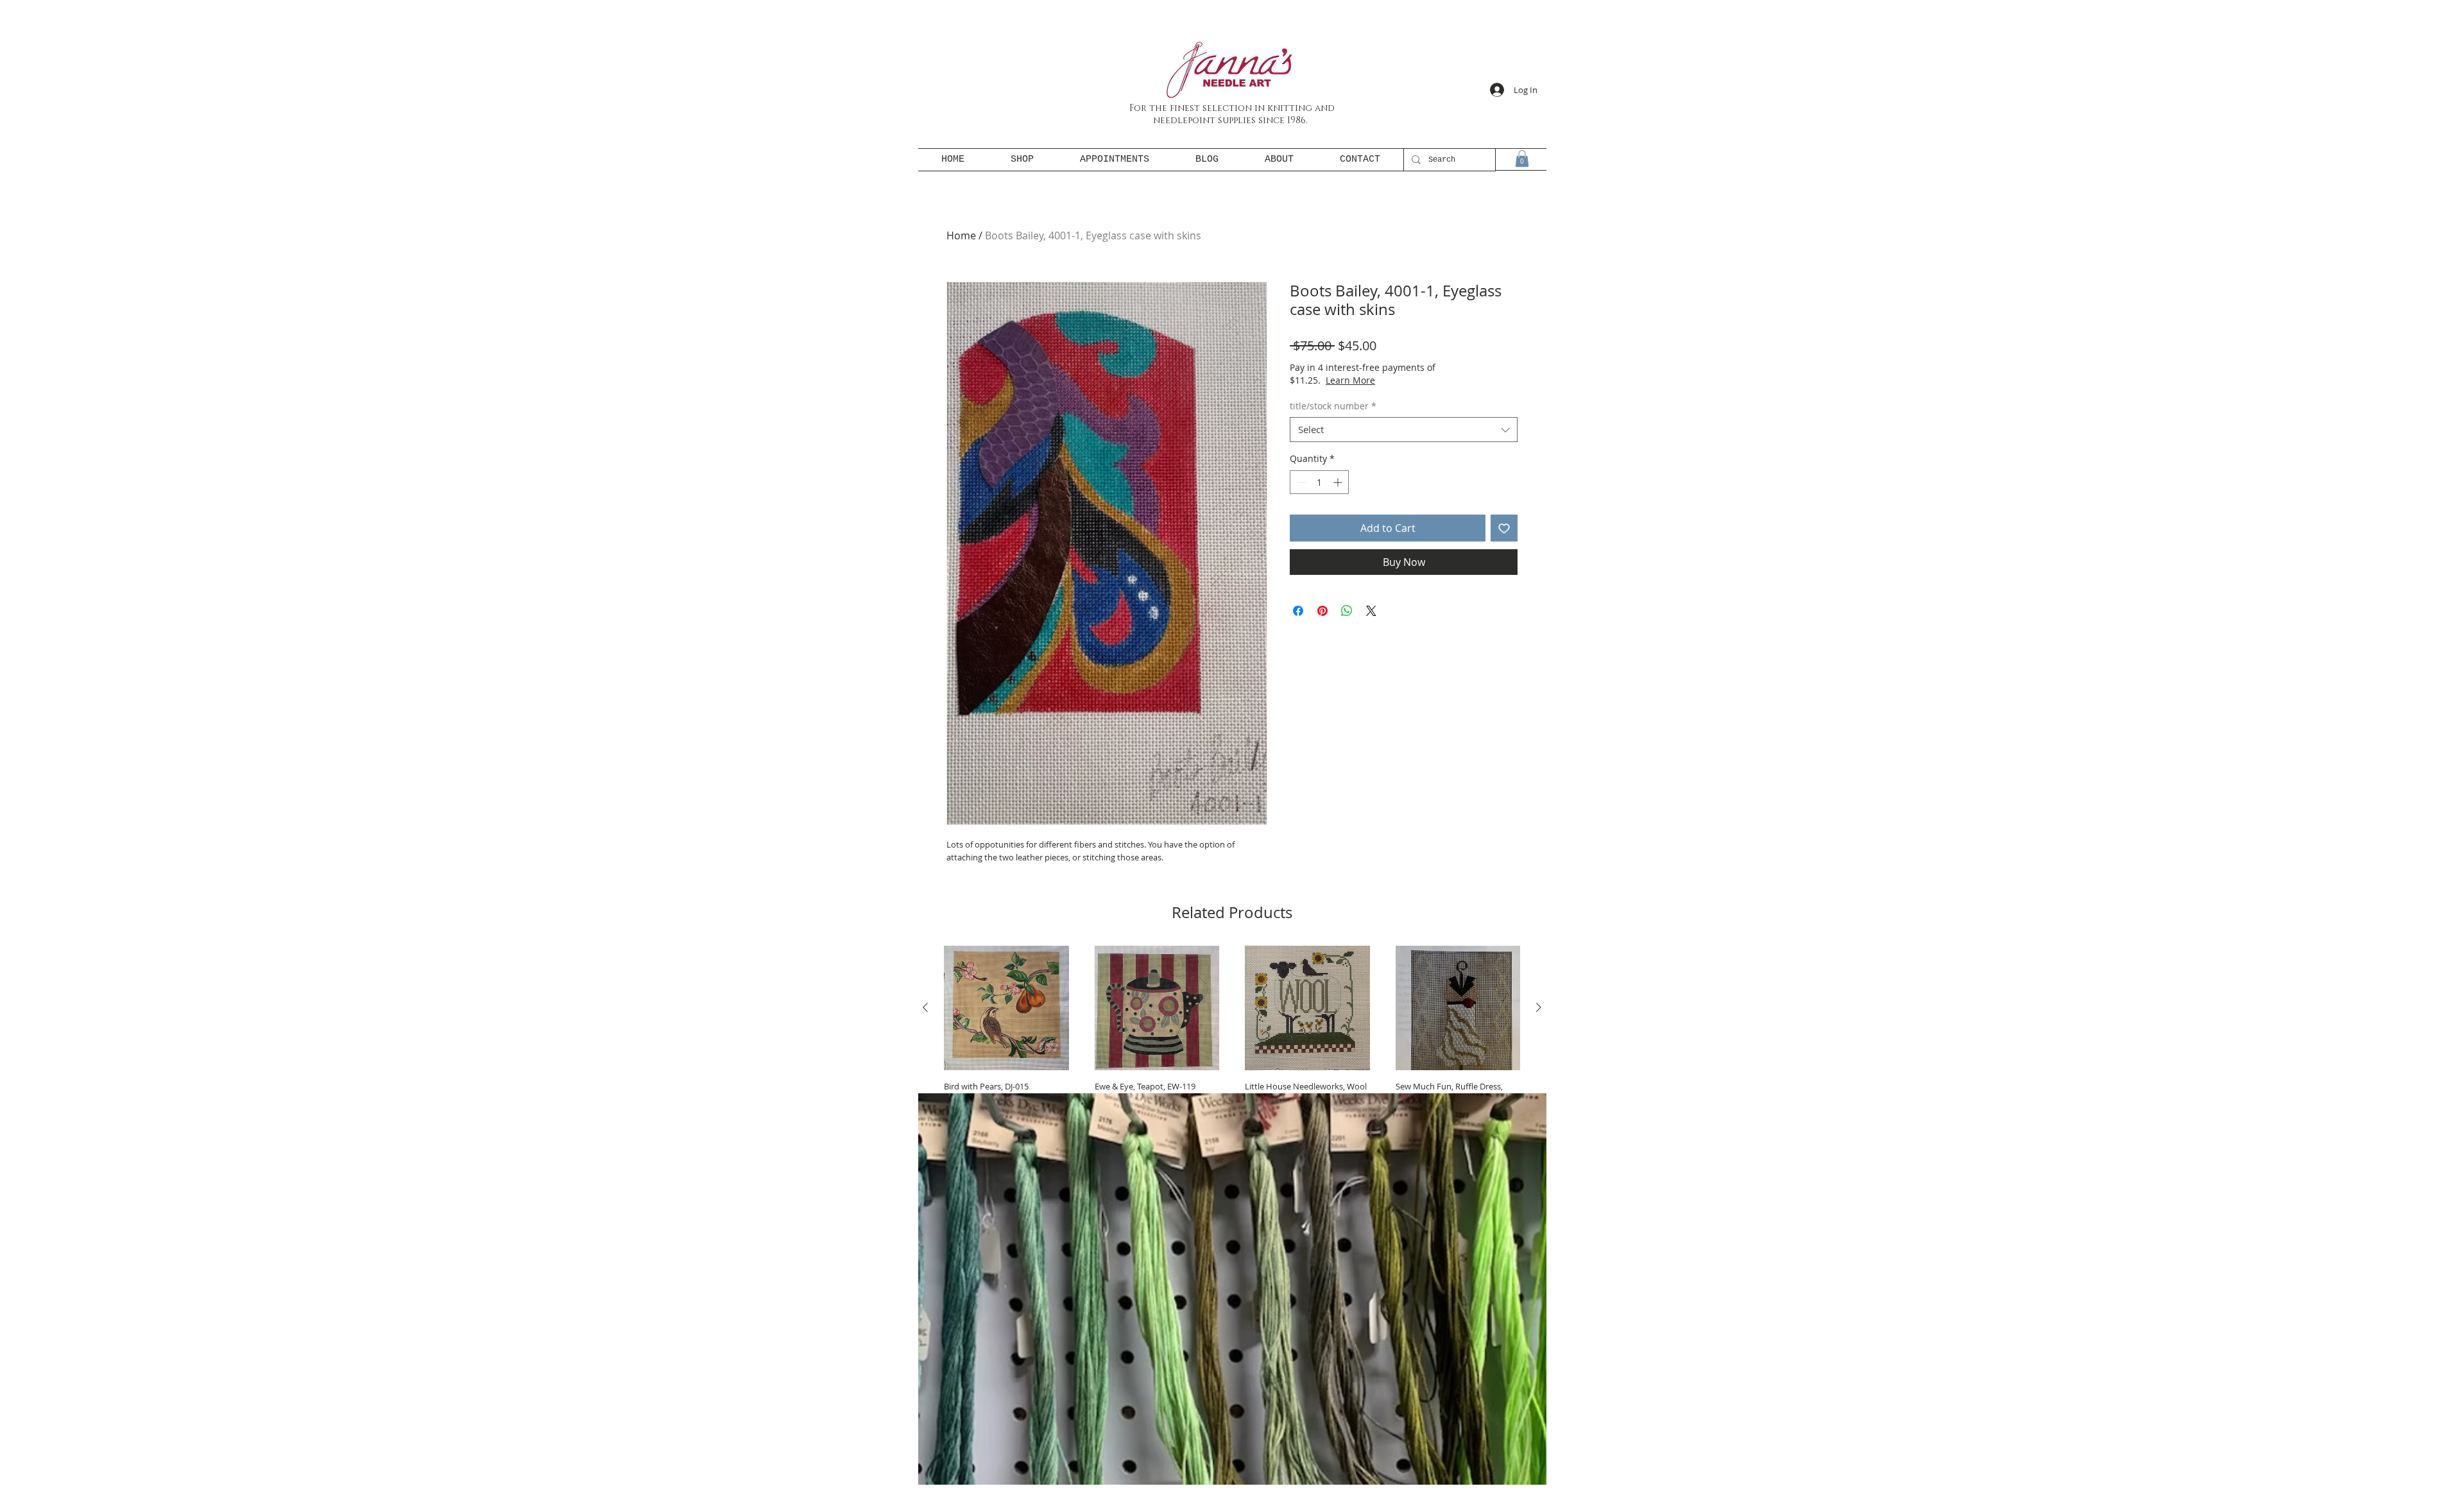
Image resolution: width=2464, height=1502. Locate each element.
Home (961, 235)
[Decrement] (1300, 482)
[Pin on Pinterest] (1322, 611)
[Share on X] (1371, 611)
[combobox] (1404, 430)
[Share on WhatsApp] (1347, 611)
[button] (1522, 158)
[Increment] (1339, 482)
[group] (1232, 1051)
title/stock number (1333, 406)
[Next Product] (1539, 1007)
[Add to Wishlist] (1504, 528)
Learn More (1396, 380)
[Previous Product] (925, 1007)
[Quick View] (1006, 1008)
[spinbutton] (1319, 482)
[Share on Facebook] (1298, 611)
